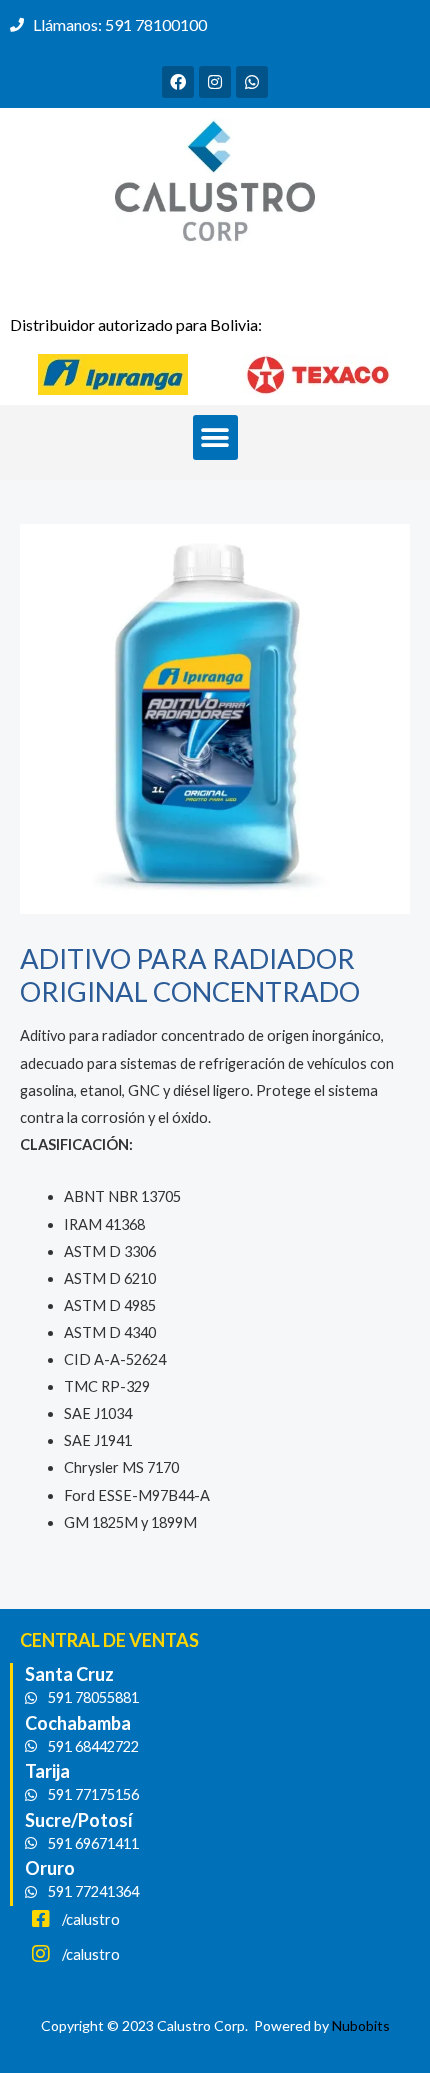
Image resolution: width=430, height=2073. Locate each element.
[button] (215, 437)
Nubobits (361, 2025)
